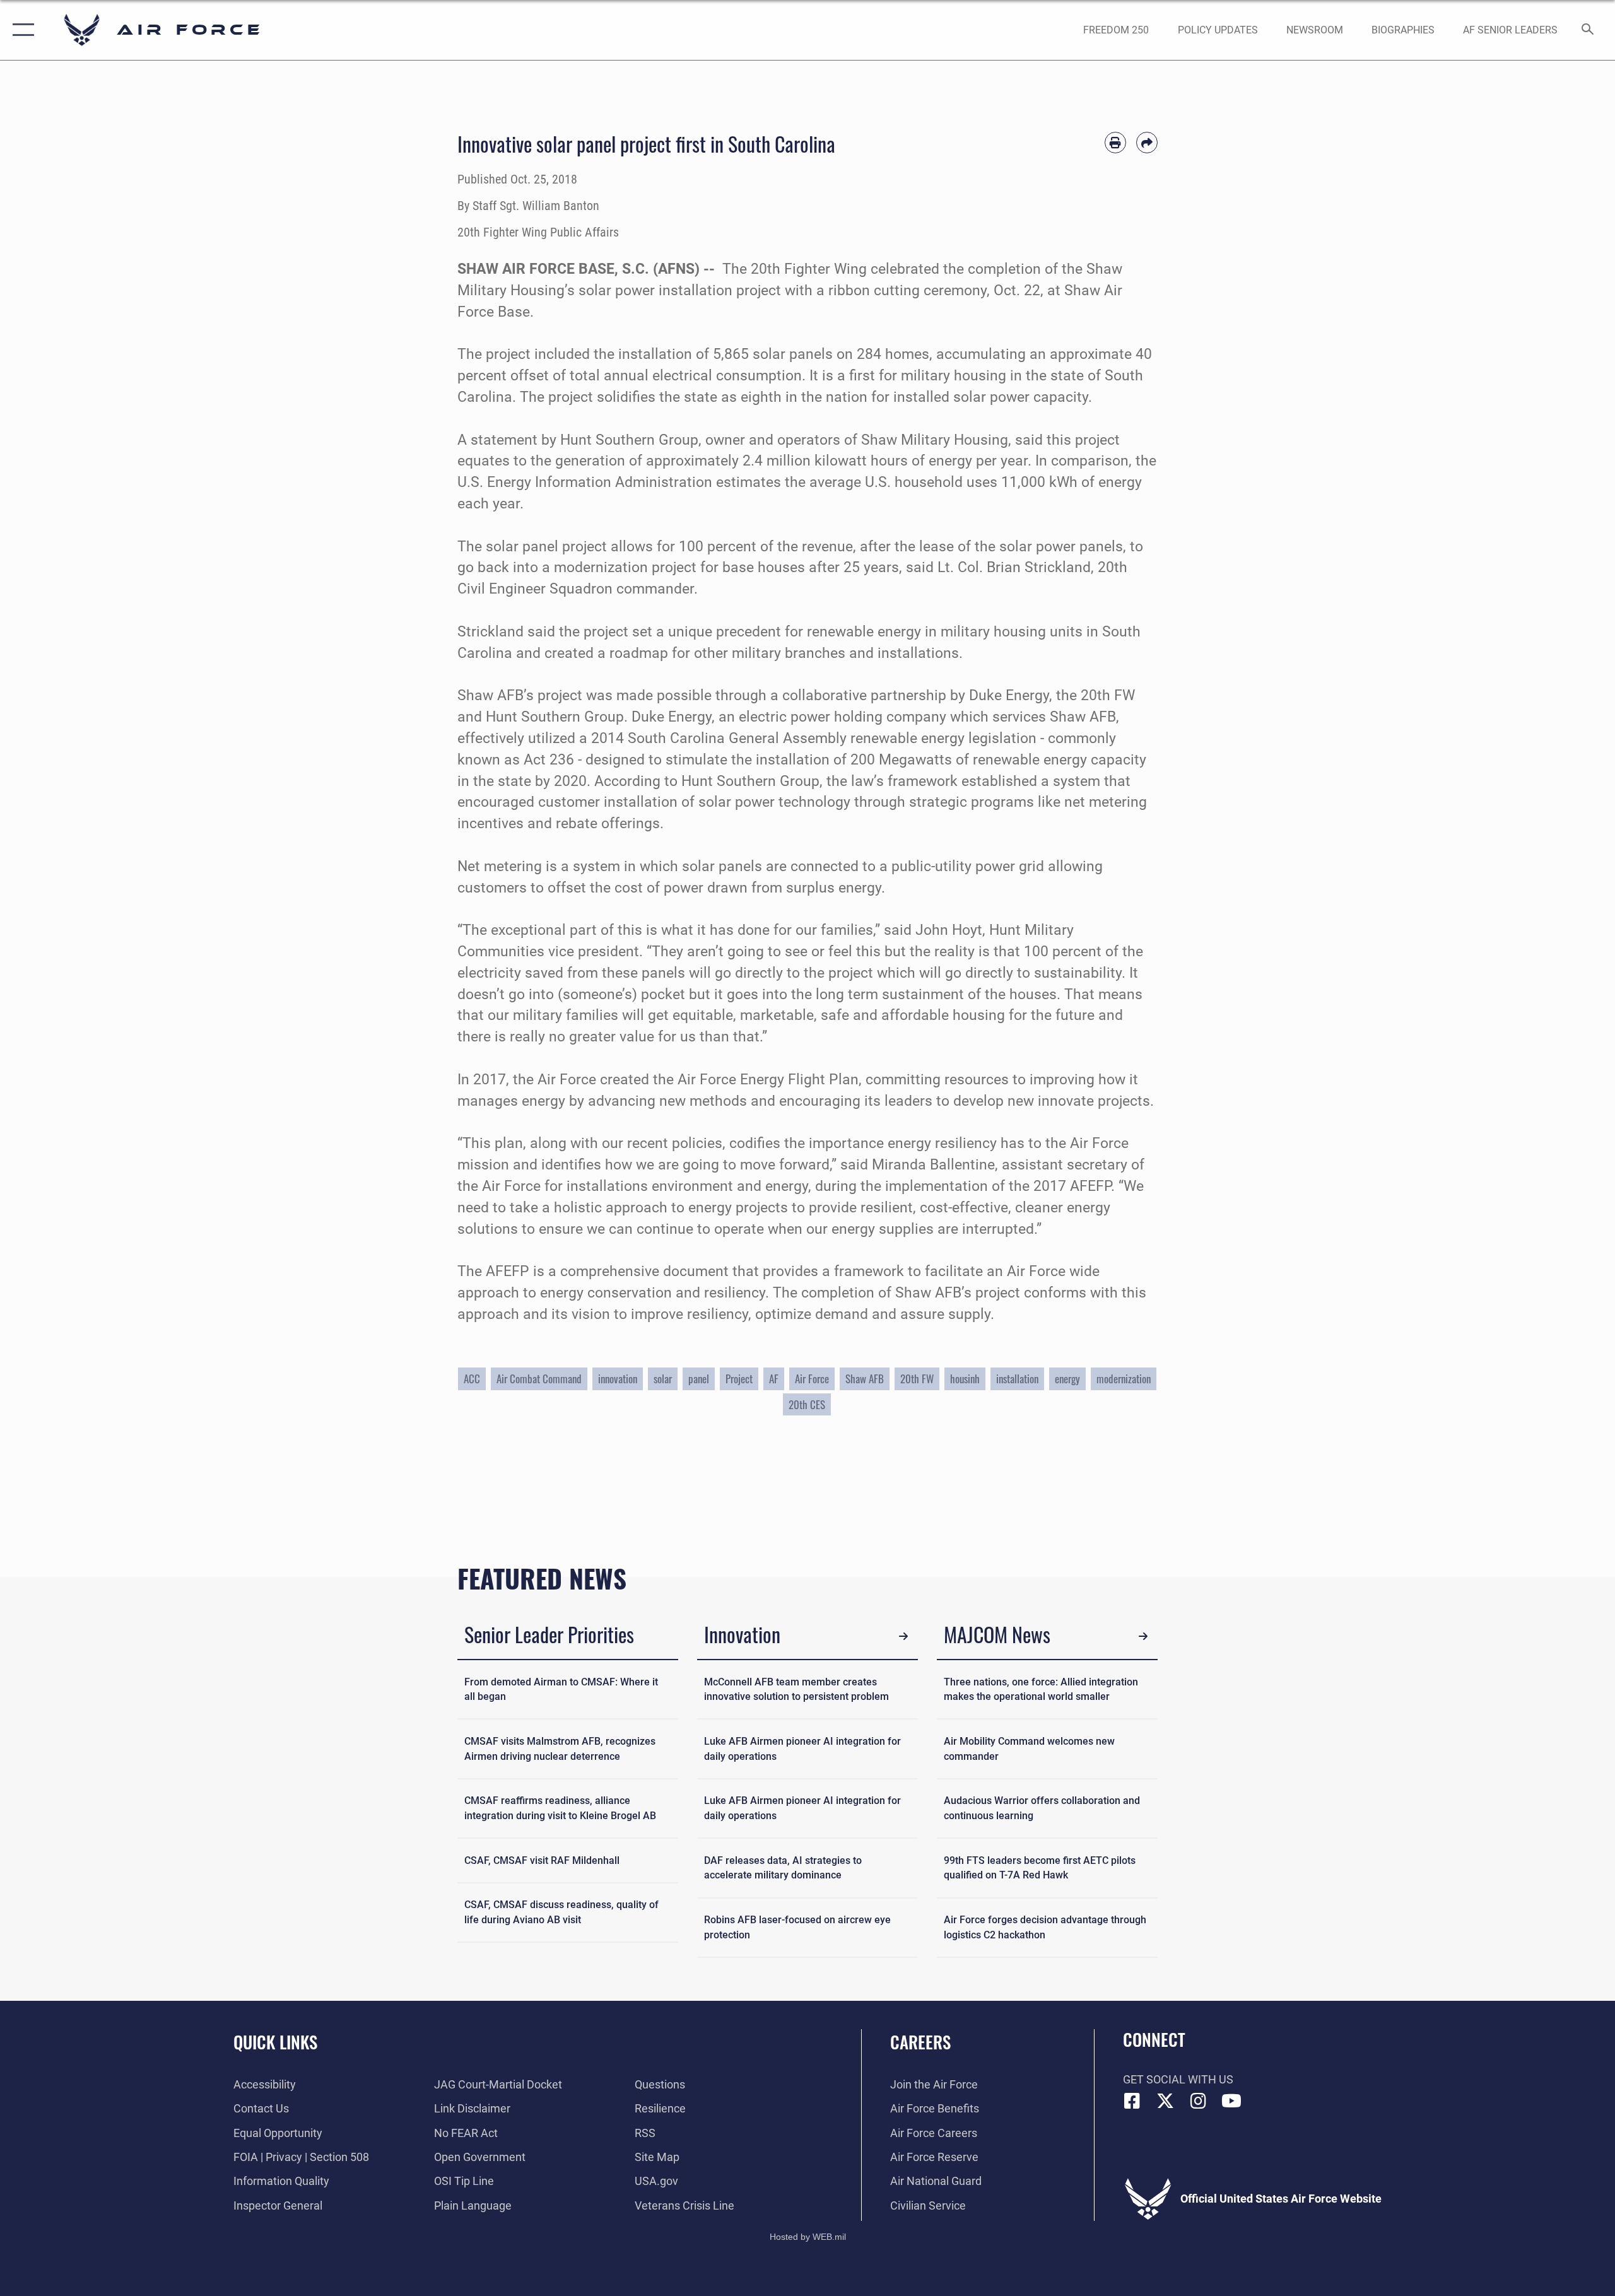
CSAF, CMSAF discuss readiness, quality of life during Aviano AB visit (561, 1912)
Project (739, 1379)
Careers (920, 2042)
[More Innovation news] (904, 1637)
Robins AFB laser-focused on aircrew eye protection (797, 1927)
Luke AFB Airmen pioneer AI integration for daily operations (802, 1749)
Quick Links (275, 2042)
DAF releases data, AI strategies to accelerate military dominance (783, 1868)
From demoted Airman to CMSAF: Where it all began (561, 1690)
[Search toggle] (1588, 30)
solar (663, 1379)
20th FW (917, 1379)
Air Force (812, 1379)
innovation (618, 1379)
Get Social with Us (1178, 2079)
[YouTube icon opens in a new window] (1231, 2101)
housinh (965, 1379)
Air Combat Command (539, 1379)
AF (774, 1379)
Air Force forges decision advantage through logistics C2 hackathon (1045, 1927)
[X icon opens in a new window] (1165, 2101)
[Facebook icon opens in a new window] (1132, 2101)
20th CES (807, 1404)
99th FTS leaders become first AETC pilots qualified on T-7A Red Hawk (1040, 1868)
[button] (21, 30)
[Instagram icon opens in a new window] (1199, 2101)
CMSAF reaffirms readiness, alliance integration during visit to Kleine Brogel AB (560, 1808)
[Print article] (1115, 143)
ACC (472, 1379)
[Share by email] (1147, 143)
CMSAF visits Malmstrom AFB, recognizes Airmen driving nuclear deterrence (560, 1749)
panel (699, 1379)
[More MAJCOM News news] (1143, 1637)
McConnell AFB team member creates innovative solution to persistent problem (796, 1690)
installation (1017, 1379)
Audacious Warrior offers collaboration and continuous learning (1042, 1808)
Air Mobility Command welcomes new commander (1029, 1749)
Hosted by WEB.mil (808, 2237)
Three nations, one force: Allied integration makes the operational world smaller (1041, 1690)
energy (1067, 1379)
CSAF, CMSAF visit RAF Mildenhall (542, 1860)
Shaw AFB (865, 1379)
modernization (1124, 1379)
